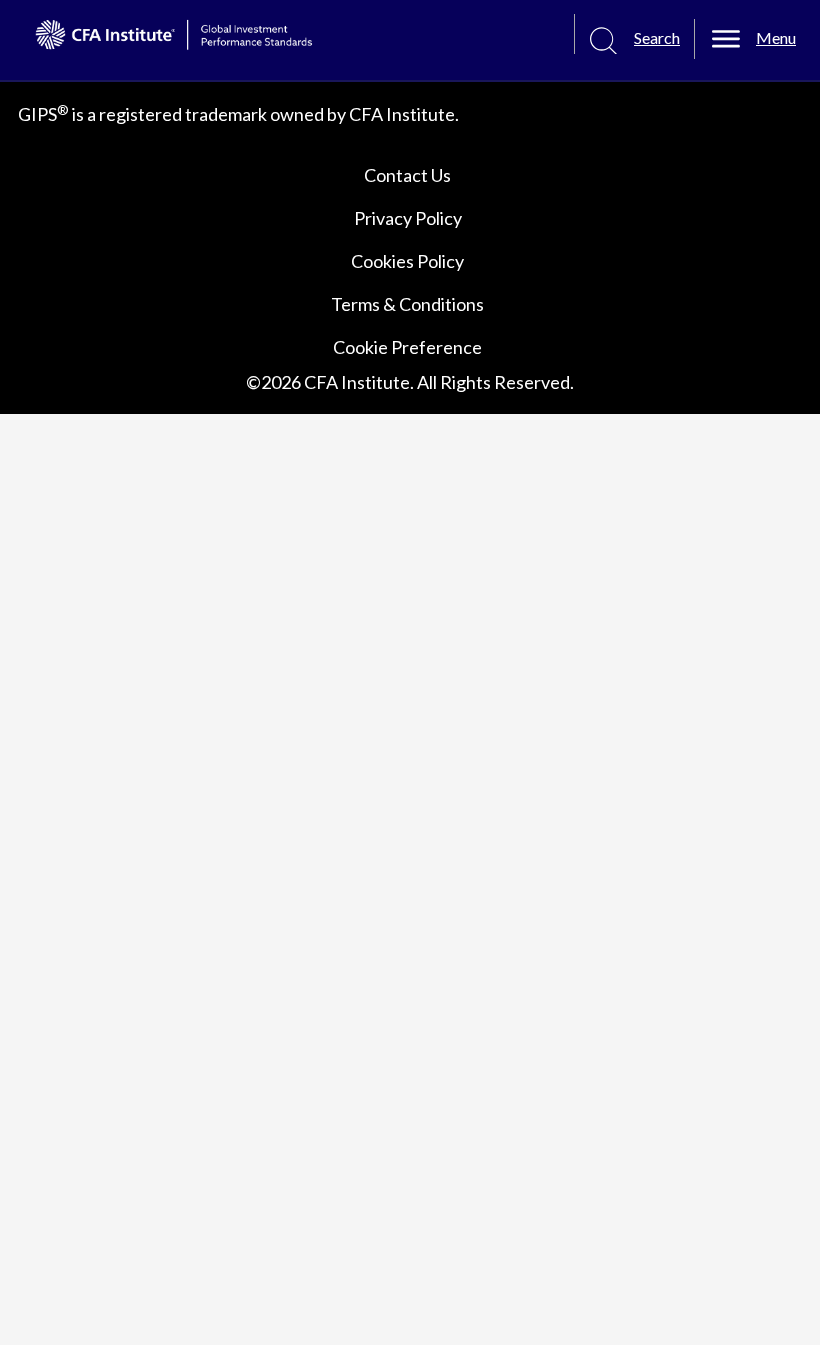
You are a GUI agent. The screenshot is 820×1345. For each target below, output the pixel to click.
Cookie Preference (407, 347)
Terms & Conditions (407, 304)
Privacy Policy (408, 218)
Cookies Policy (407, 261)
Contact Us (407, 175)
